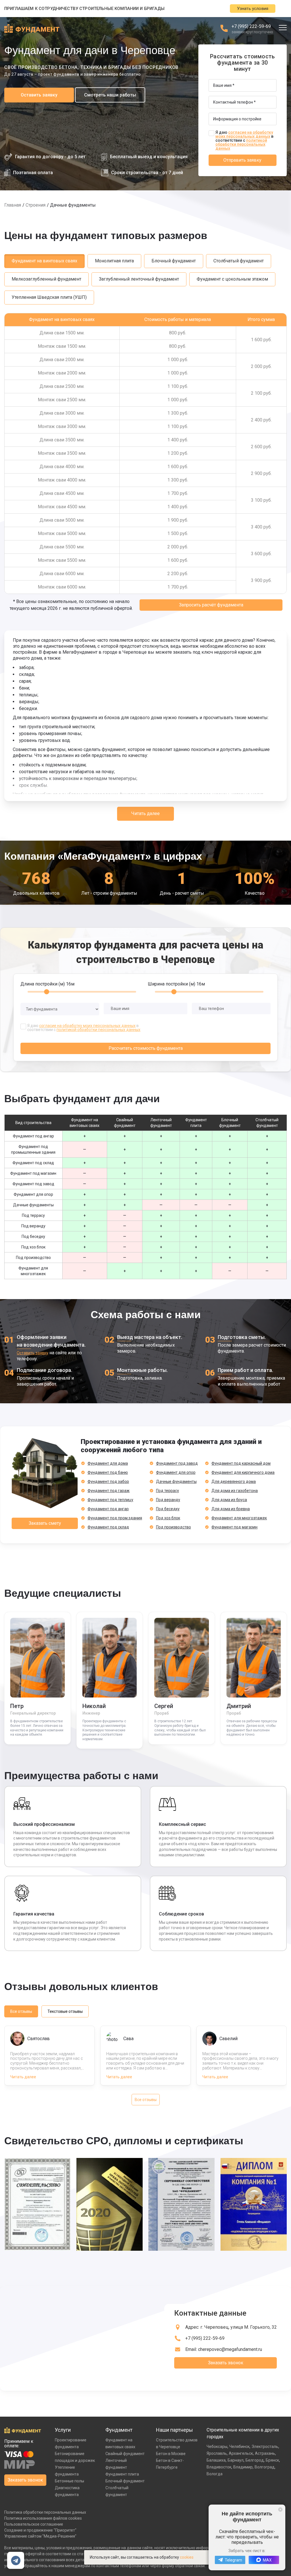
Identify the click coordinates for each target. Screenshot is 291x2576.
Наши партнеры (174, 2430)
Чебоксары (217, 2447)
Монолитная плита (114, 261)
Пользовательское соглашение (34, 2524)
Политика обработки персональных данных (45, 2512)
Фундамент (119, 2430)
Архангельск (241, 2453)
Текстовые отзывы (65, 2011)
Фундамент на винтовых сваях (44, 261)
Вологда (215, 2474)
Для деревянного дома (234, 1482)
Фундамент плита (122, 2474)
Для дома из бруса (229, 1500)
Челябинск (239, 2447)
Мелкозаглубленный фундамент (46, 279)
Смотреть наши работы (110, 95)
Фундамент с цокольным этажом (232, 279)
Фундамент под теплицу (110, 1500)
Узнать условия (253, 9)
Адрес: (231, 2327)
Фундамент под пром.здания (115, 1518)
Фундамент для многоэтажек (239, 1518)
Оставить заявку (39, 95)
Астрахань (265, 2453)
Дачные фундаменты (176, 1482)
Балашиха (216, 2460)
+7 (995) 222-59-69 (251, 26)
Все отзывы (21, 2011)
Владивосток (219, 2467)
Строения (36, 205)
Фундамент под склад (108, 1527)
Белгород (255, 2460)
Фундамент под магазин (234, 1527)
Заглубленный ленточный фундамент (139, 279)
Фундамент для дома (108, 1463)
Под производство (173, 1527)
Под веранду (168, 1500)
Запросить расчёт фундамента (211, 605)
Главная (13, 205)
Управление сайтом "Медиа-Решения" (40, 2536)
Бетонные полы (69, 2481)
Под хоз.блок (168, 1518)
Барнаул (236, 2460)
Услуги (63, 2430)
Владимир (243, 2467)
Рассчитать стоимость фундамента (146, 1048)
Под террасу (168, 1491)
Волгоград (265, 2467)
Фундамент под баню (108, 1472)
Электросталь (265, 2447)
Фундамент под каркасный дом (241, 1463)
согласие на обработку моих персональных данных (244, 134)
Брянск (272, 2460)
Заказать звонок (226, 2363)
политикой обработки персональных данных (241, 144)
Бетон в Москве (171, 2454)
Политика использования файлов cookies (43, 2518)
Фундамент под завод (177, 1463)
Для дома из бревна (231, 1509)
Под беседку (168, 1509)
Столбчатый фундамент (239, 261)
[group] (38, 2208)
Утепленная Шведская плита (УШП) (49, 297)
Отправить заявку (242, 160)
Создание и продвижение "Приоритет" (40, 2530)
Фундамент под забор (108, 1482)
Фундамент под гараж (109, 1491)
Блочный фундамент (174, 261)
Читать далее (145, 813)
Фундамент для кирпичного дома (243, 1472)
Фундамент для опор (176, 1472)
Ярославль (217, 2453)
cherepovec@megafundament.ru (230, 2349)
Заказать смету (45, 1523)
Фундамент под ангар (108, 1509)
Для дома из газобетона (235, 1491)
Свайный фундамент (125, 2454)
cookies (187, 2557)
